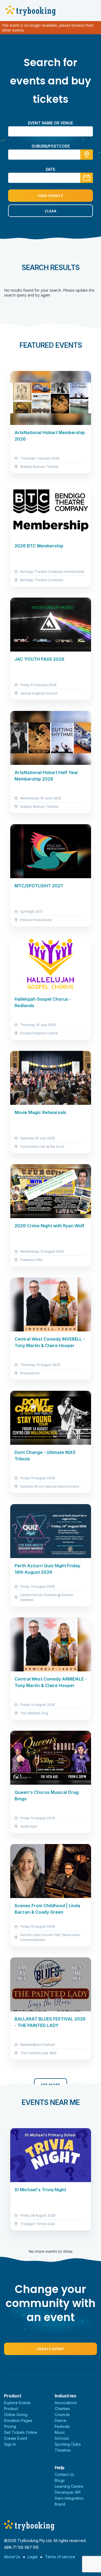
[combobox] (50, 155)
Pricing (10, 2426)
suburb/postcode (51, 146)
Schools (62, 2438)
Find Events (51, 196)
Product (11, 2409)
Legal (33, 2557)
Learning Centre (69, 2486)
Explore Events (17, 2403)
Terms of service (60, 2557)
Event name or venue (50, 123)
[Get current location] (87, 155)
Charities (62, 2409)
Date (50, 169)
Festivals (62, 2426)
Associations (66, 2403)
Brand (60, 2504)
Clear (51, 211)
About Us (12, 2557)
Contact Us (64, 2474)
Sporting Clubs (68, 2444)
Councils (62, 2415)
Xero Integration (69, 2498)
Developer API (68, 2492)
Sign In (10, 2444)
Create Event (51, 2349)
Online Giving (16, 2415)
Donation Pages (18, 2420)
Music (60, 2432)
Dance (60, 2420)
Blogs (60, 2480)
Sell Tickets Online (21, 2432)
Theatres (63, 2450)
